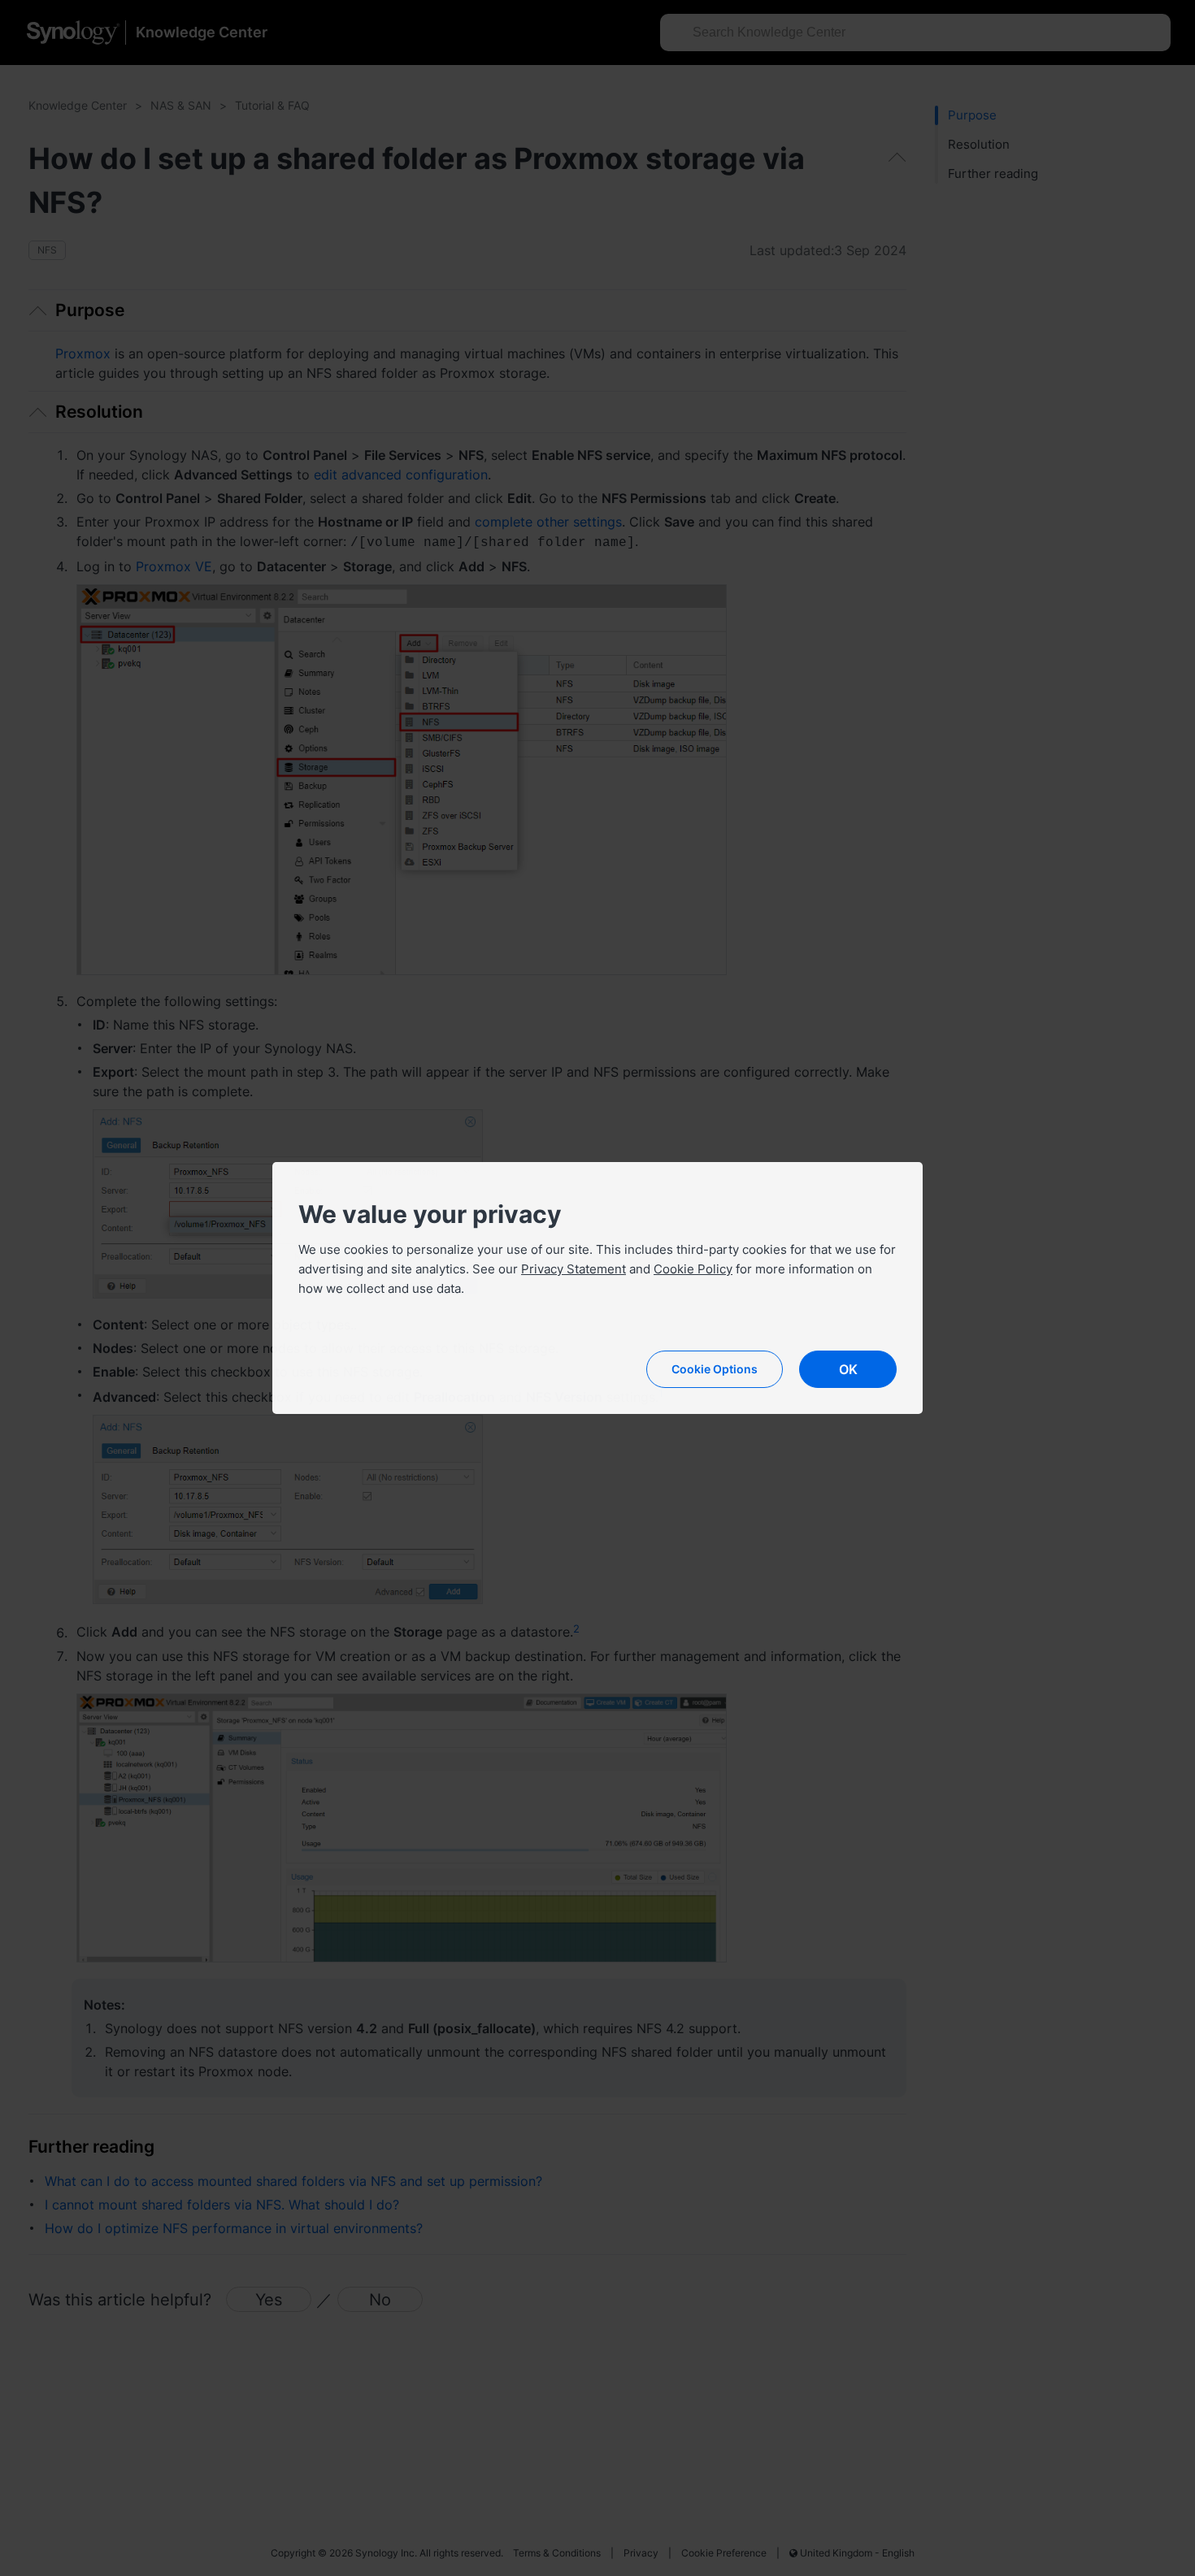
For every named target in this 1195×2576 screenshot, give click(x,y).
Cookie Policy (693, 1269)
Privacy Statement (574, 1269)
